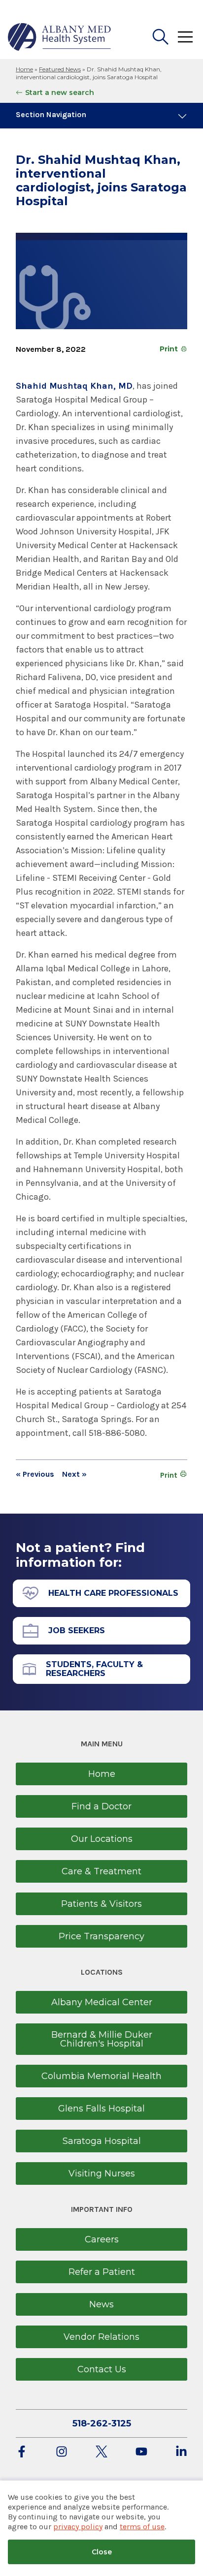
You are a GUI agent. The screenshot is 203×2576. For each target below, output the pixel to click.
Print (169, 349)
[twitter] (101, 2452)
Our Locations (102, 1839)
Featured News (60, 69)
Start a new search (60, 93)
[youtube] (141, 2452)
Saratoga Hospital (102, 2141)
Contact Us (102, 2369)
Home (24, 69)
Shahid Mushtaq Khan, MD (74, 386)
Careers (102, 2239)
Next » (74, 1474)
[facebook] (22, 2452)
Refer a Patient (102, 2272)
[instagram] (62, 2452)
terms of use (142, 2527)
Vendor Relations (101, 2337)
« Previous (35, 1474)
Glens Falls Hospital (101, 2109)
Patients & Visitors (101, 1904)
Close (102, 2552)
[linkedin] (181, 2452)
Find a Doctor (101, 1806)
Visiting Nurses (102, 2173)
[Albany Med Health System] (60, 37)
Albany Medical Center (102, 2002)
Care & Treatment (101, 1871)
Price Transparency (101, 1936)
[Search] (161, 37)
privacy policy (78, 2527)
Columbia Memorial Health (101, 2076)
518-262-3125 (102, 2423)
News (101, 2304)
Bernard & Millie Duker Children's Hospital (102, 2039)
